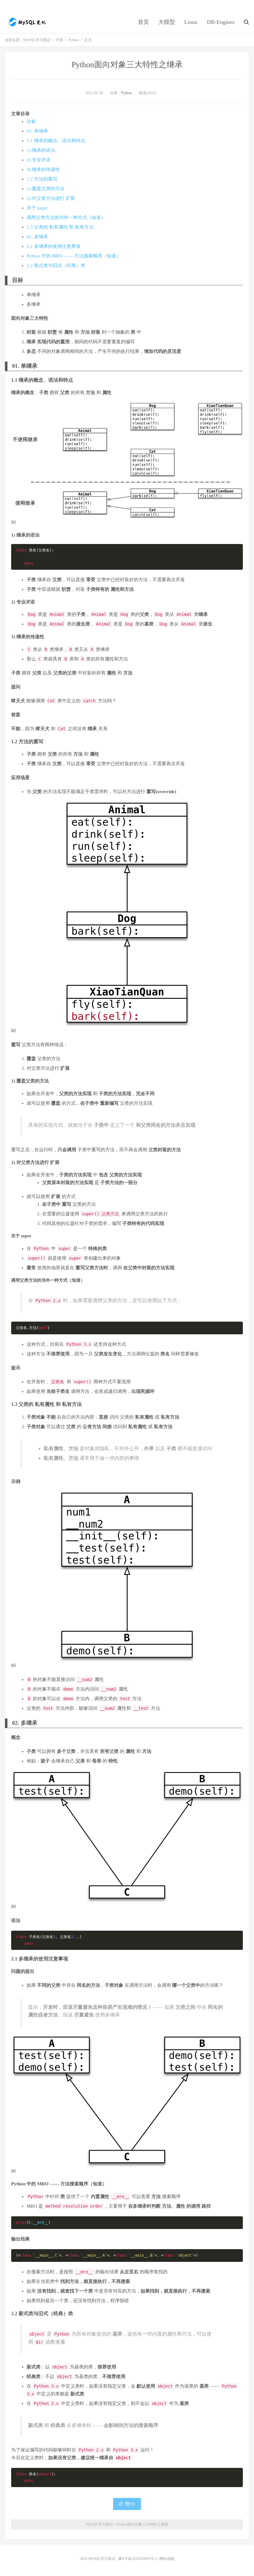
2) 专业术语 (39, 160)
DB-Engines (221, 22)
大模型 (167, 22)
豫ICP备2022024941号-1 (138, 2559)
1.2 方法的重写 (42, 179)
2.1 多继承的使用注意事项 (54, 246)
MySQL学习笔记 (26, 22)
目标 (31, 121)
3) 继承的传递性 (43, 169)
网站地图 (167, 2559)
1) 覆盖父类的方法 (46, 189)
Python (74, 40)
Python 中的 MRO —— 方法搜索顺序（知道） (74, 256)
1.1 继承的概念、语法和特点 (56, 141)
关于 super (37, 208)
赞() (130, 2504)
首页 (143, 22)
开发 (59, 40)
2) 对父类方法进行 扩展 (51, 198)
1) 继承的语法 (41, 150)
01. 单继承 (37, 131)
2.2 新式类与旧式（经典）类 (56, 265)
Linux (191, 22)
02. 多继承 (37, 237)
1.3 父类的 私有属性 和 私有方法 (60, 227)
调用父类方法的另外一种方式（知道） (66, 217)
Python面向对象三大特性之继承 (127, 65)
